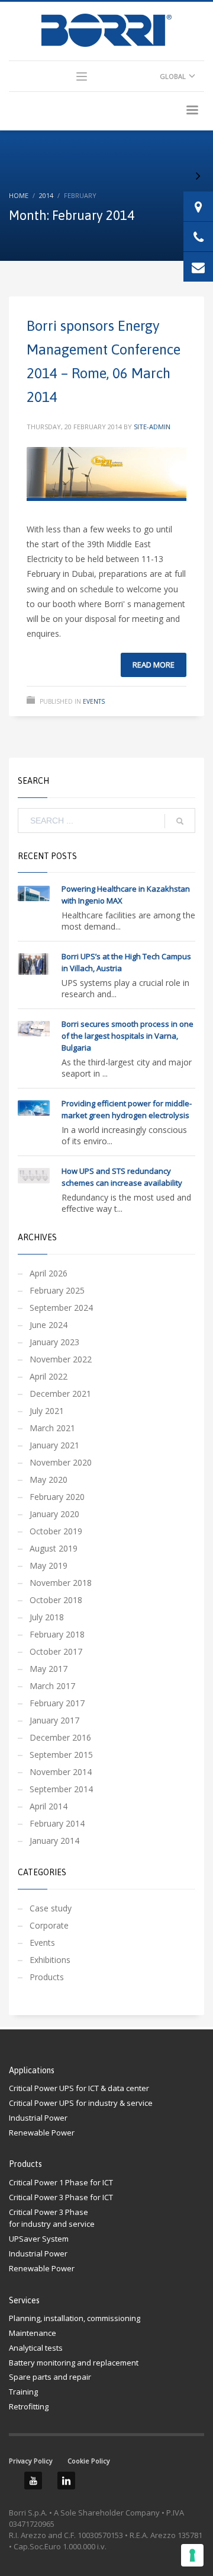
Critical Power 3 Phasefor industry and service (52, 2218)
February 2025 (57, 1290)
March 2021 (52, 1428)
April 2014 (49, 1806)
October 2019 (56, 1531)
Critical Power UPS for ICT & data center (79, 2088)
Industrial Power (38, 2118)
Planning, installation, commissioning (75, 2318)
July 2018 (47, 1617)
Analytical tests (36, 2348)
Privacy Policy (31, 2461)
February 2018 (57, 1634)
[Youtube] (33, 2481)
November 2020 (61, 1462)
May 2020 (49, 1479)
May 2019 (49, 1565)
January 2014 (54, 1841)
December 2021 (60, 1394)
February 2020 (57, 1497)
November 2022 (61, 1359)
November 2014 (61, 1772)
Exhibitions (50, 1960)
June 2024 (49, 1325)
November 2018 (61, 1583)
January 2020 (54, 1514)
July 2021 (47, 1411)
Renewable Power (42, 2133)
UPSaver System (39, 2239)
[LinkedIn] (66, 2481)
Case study (51, 1908)
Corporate (49, 1925)
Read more (154, 665)
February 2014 (57, 1823)
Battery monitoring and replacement (74, 2363)
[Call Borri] (198, 237)
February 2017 (57, 1703)
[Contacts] (198, 206)
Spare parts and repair (50, 2377)
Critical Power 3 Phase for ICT (61, 2197)
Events (94, 701)
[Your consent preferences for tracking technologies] (192, 2555)
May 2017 (49, 1669)
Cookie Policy (89, 2461)
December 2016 (60, 1737)
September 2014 (61, 1789)
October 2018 (56, 1600)
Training (23, 2392)
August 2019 (54, 1548)
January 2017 (54, 1720)
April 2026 (49, 1273)
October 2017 (56, 1651)
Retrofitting (29, 2406)
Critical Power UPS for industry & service (81, 2103)
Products (47, 1977)
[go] (180, 821)
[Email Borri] (198, 267)
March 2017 (52, 1686)
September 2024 (61, 1308)
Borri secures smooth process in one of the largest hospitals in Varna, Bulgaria (128, 1036)
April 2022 (49, 1376)
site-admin (152, 427)
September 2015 (61, 1755)
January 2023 (54, 1342)
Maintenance (33, 2333)
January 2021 (54, 1445)
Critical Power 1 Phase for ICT (61, 2182)
